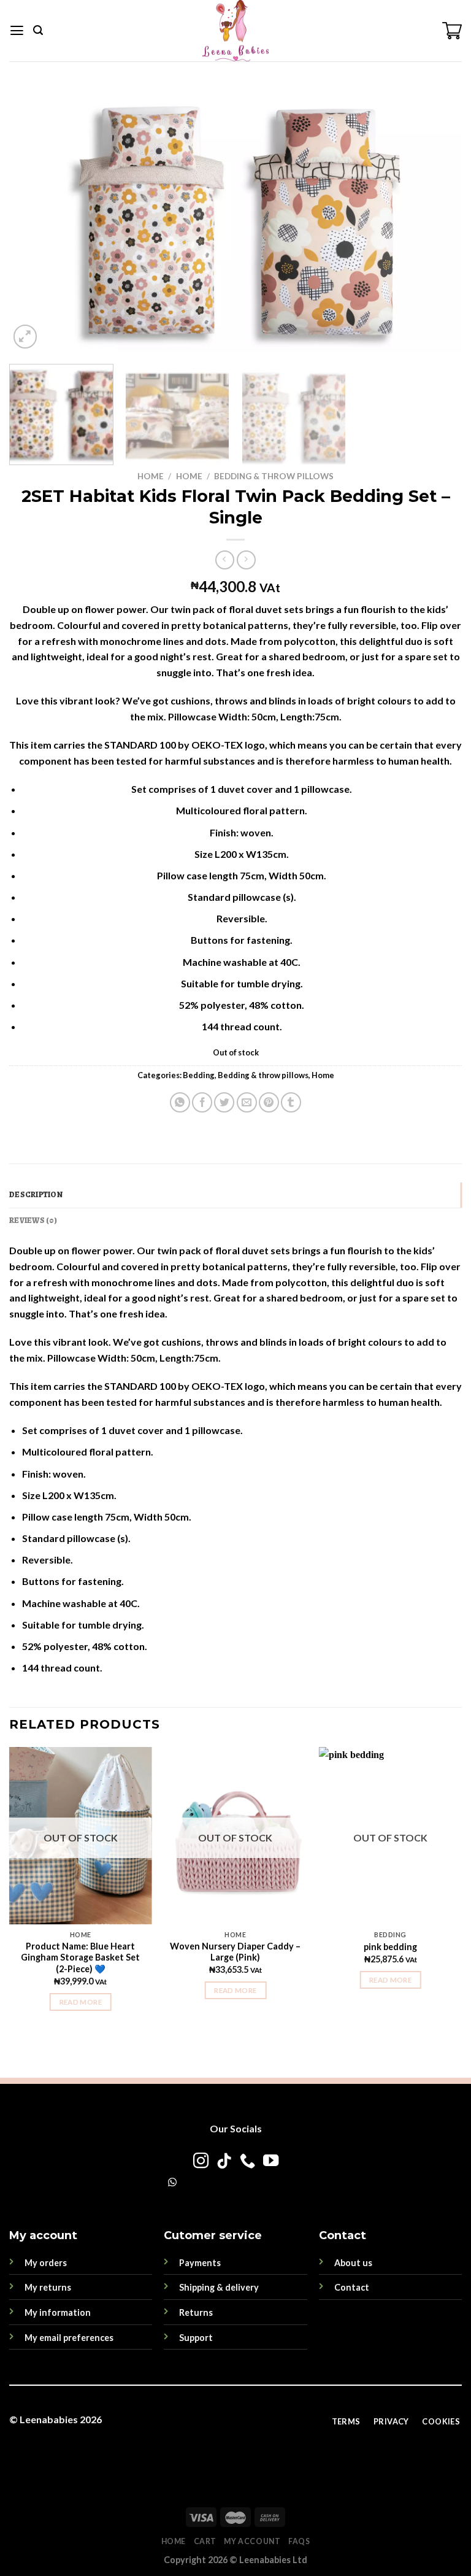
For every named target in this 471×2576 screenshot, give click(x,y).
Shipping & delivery (219, 2287)
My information (58, 2312)
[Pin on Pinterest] (269, 1102)
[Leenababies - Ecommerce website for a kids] (235, 31)
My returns (48, 2287)
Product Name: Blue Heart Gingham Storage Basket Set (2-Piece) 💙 (80, 1957)
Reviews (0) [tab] (33, 1220)
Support (196, 2338)
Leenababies (49, 2419)
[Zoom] (25, 337)
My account (252, 2541)
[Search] (38, 30)
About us (353, 2263)
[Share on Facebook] (202, 1102)
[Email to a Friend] (247, 1102)
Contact (352, 2287)
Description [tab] (36, 1194)
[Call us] (247, 2162)
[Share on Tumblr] (291, 1102)
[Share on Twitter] (224, 1102)
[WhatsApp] (172, 2182)
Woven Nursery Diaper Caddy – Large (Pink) (235, 1952)
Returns (196, 2312)
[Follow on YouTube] (270, 2162)
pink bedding (390, 1947)
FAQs (299, 2541)
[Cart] (452, 31)
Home (151, 476)
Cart (205, 2541)
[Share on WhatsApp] (180, 1102)
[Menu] (17, 31)
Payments (200, 2263)
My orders (46, 2263)
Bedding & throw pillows (274, 476)
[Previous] (34, 219)
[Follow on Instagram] (200, 2162)
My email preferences (69, 2338)
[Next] (437, 219)
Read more (81, 2002)
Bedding (199, 1075)
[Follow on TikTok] (224, 2162)
